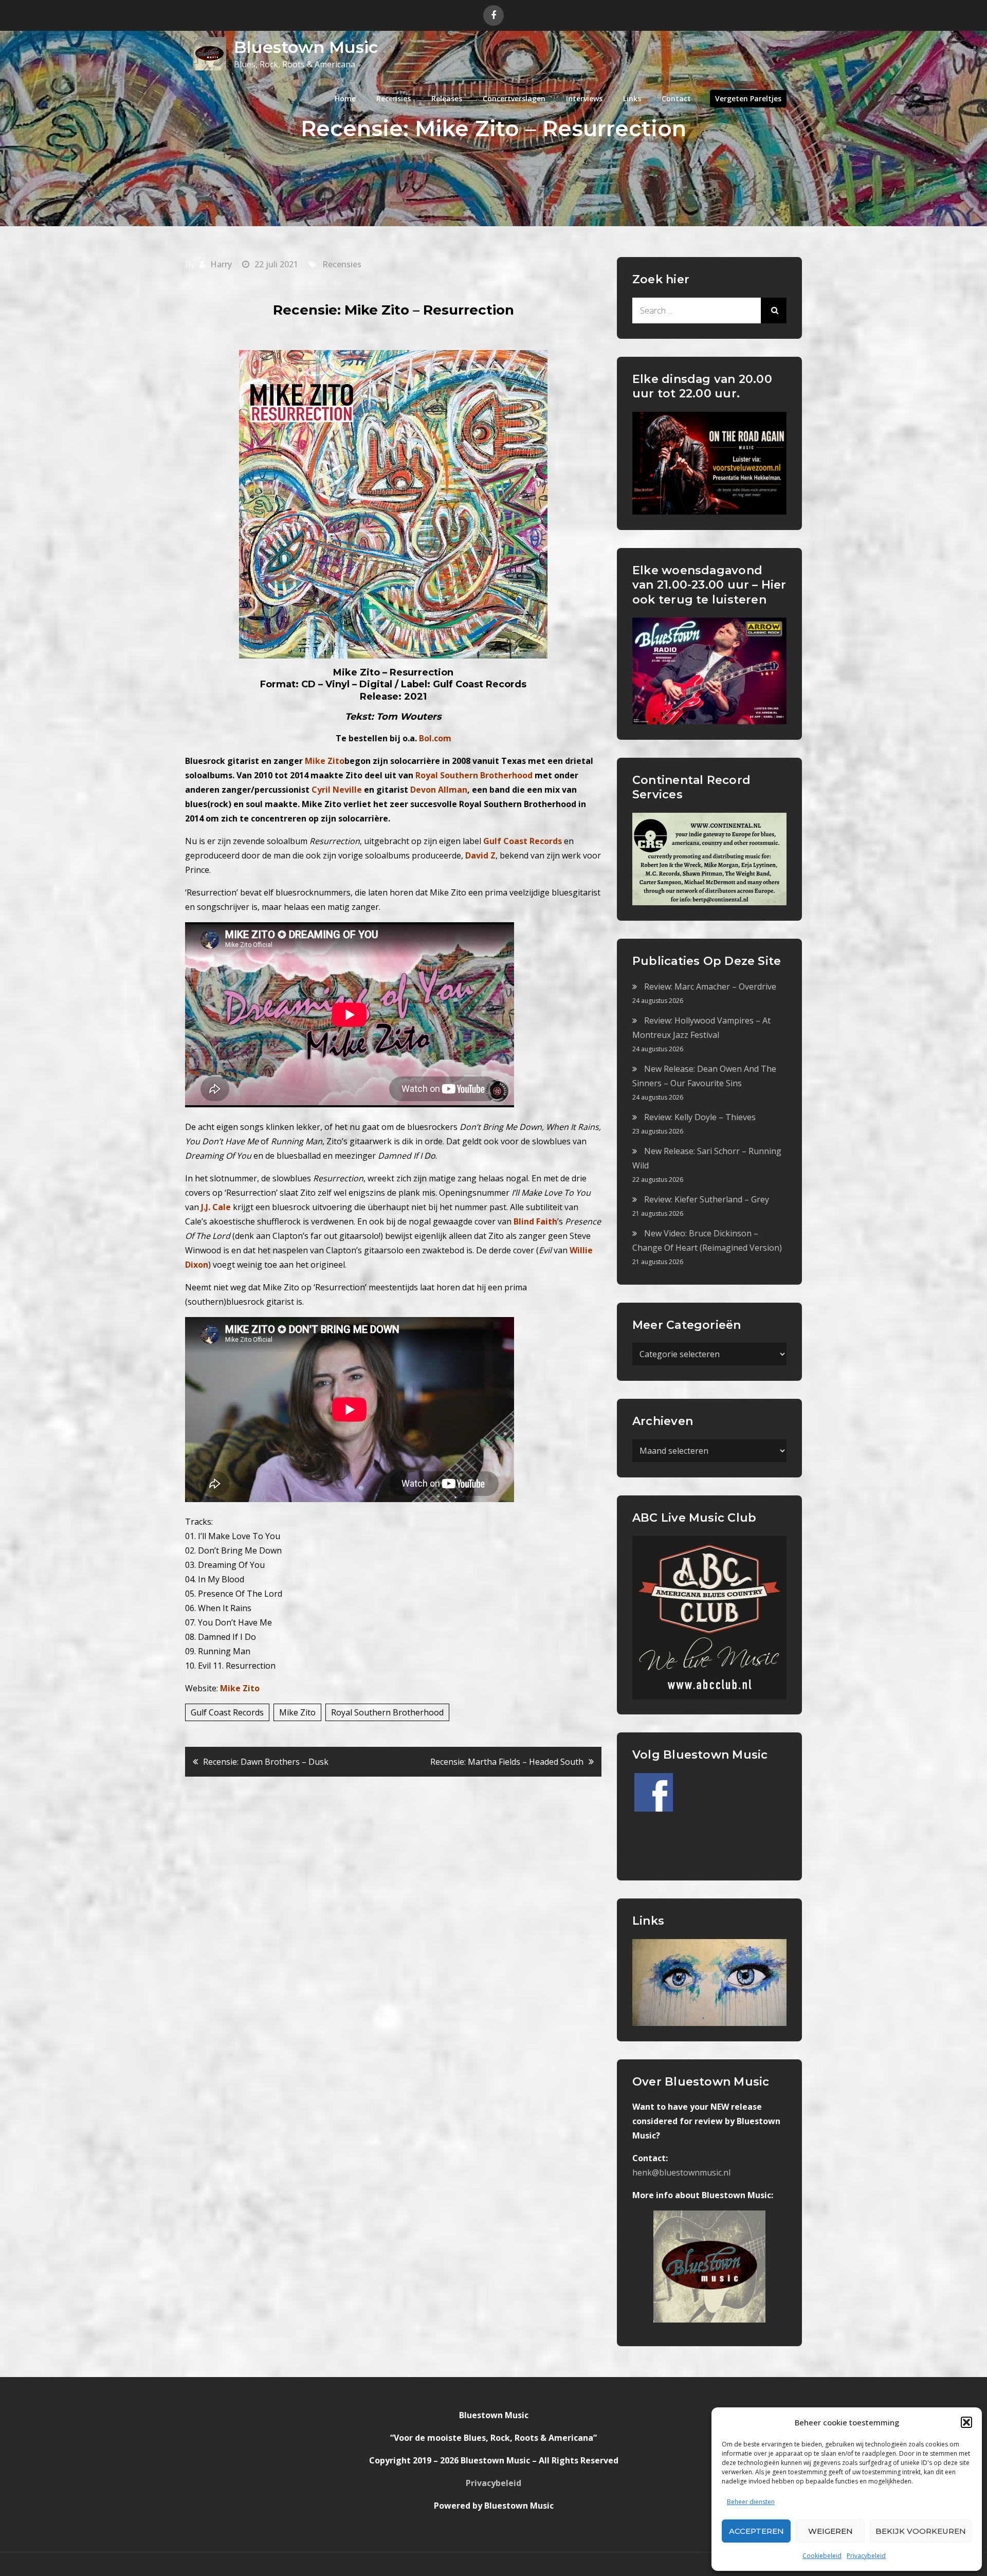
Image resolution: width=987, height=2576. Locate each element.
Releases (447, 98)
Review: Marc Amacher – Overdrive (710, 986)
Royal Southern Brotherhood (387, 1712)
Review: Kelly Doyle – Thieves (700, 1117)
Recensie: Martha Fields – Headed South (507, 1762)
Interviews (584, 98)
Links (632, 98)
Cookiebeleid (822, 2556)
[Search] (774, 310)
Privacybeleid (866, 2556)
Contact (676, 98)
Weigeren (830, 2531)
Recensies (394, 98)
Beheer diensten (751, 2502)
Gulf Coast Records (227, 1712)
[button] (966, 2422)
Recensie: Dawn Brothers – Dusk (266, 1762)
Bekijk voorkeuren (921, 2531)
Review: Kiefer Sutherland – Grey (707, 1199)
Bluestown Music (306, 47)
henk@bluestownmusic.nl (681, 2172)
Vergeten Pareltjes (748, 98)
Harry (221, 264)
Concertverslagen (514, 98)
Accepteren (756, 2531)
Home (345, 98)
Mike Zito (240, 1688)
